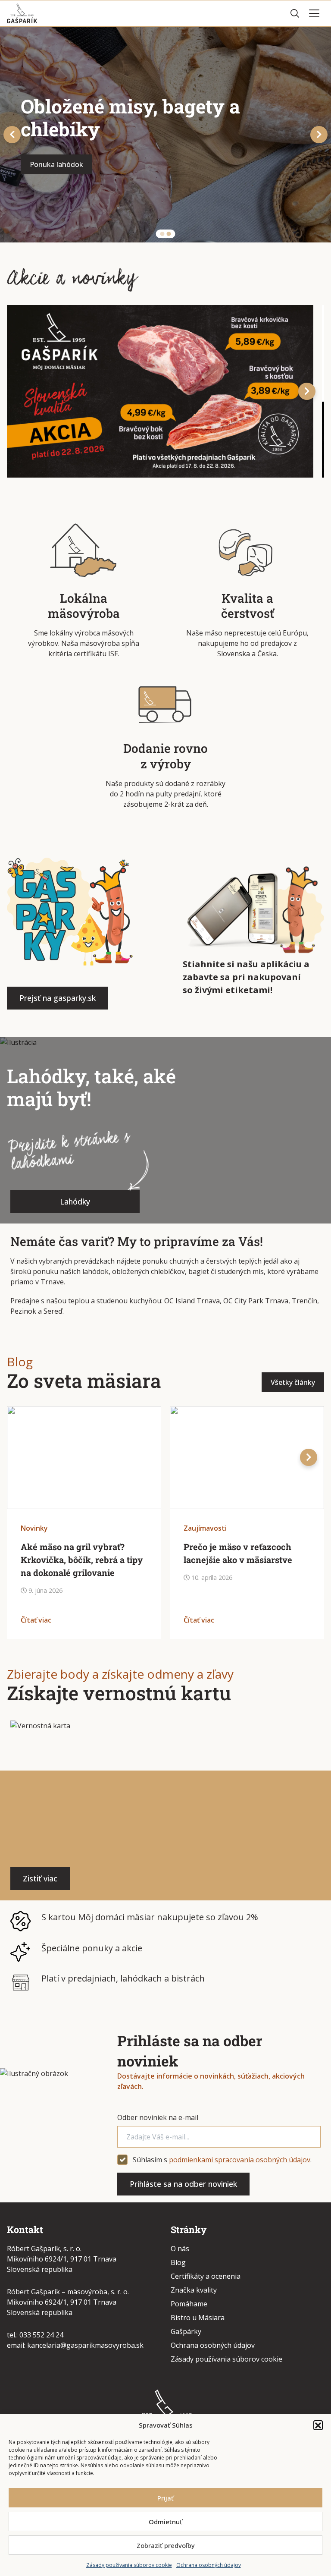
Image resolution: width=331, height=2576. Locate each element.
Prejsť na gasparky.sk (58, 998)
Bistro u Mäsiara (198, 2318)
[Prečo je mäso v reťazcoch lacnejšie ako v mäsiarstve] (247, 1458)
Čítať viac (36, 1620)
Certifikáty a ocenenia (206, 2276)
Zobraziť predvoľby (166, 2545)
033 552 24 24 (41, 2335)
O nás (180, 2249)
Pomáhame (189, 2304)
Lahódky (75, 1202)
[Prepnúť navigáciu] (314, 13)
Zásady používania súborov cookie (129, 2565)
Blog (178, 2262)
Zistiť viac (40, 1878)
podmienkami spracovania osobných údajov (240, 2160)
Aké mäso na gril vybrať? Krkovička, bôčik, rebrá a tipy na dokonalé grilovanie (82, 1560)
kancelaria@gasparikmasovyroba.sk (85, 2345)
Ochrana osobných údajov (209, 2565)
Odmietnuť (165, 2522)
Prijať (165, 2498)
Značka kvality (194, 2290)
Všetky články (293, 1382)
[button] (318, 2425)
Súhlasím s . (222, 2160)
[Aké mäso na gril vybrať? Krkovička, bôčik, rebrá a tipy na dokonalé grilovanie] (84, 1458)
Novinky (34, 1528)
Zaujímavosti (205, 1528)
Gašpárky (186, 2331)
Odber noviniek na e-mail (158, 2117)
